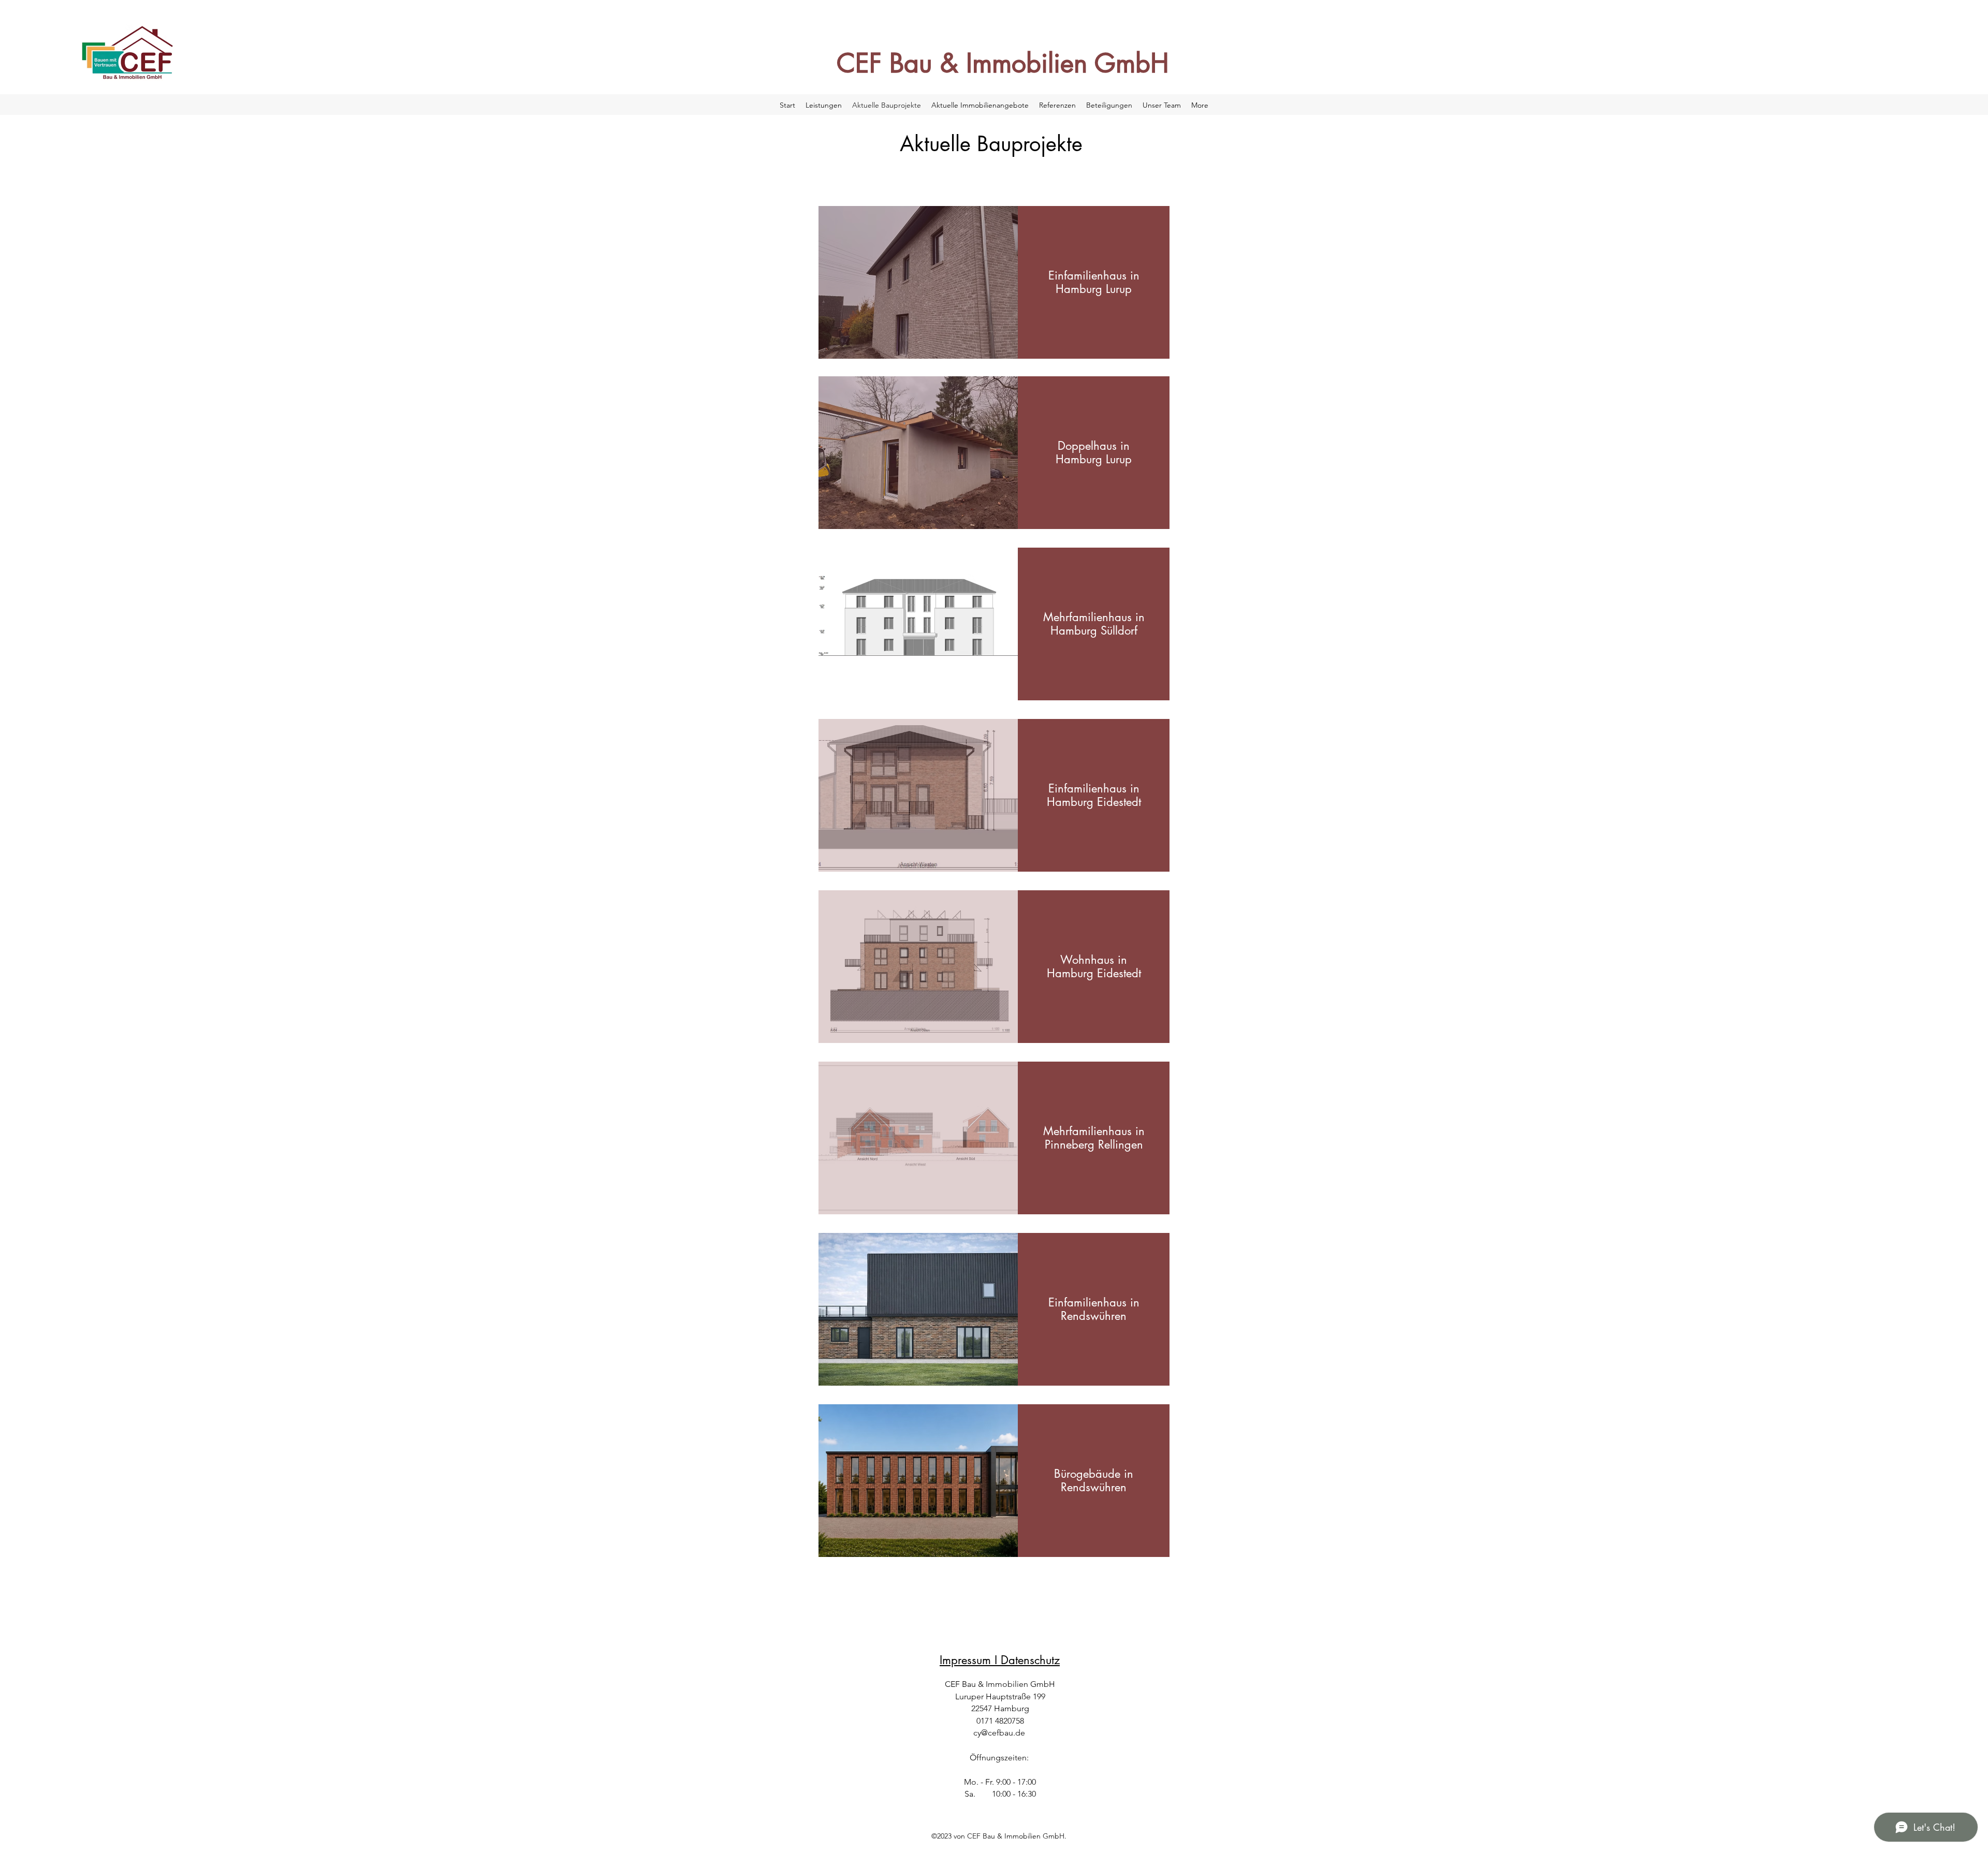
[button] (918, 282)
